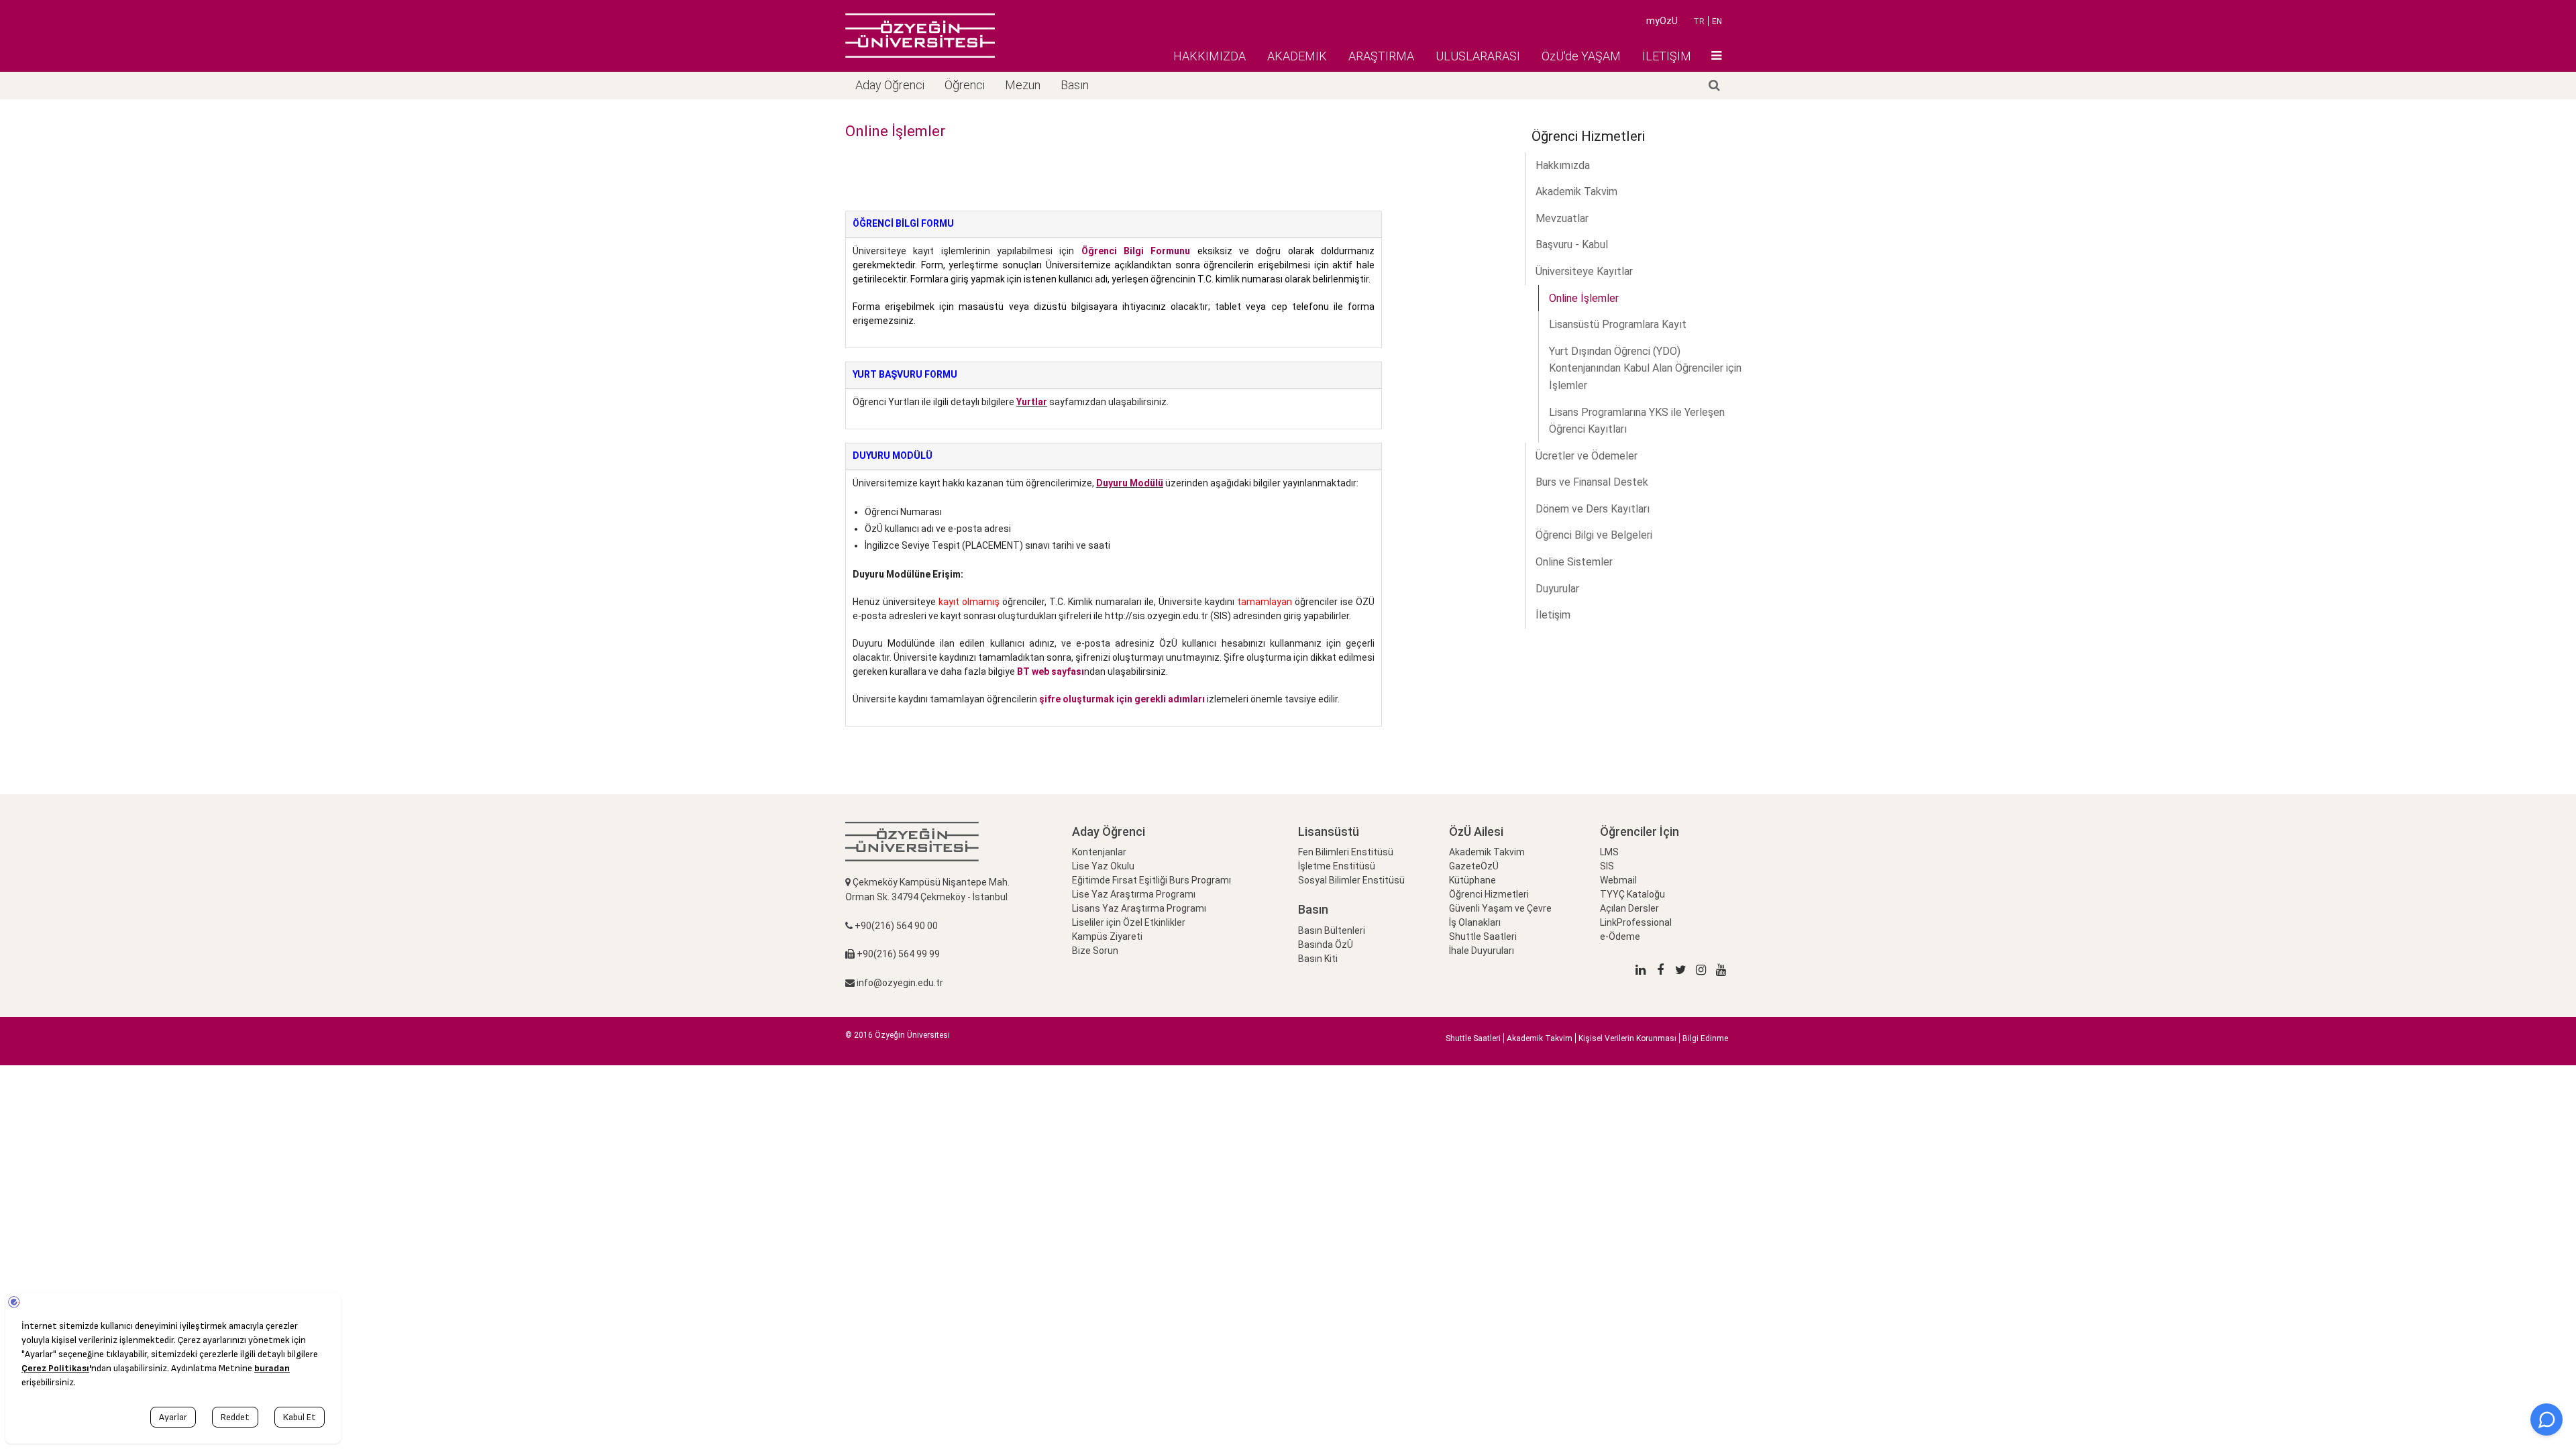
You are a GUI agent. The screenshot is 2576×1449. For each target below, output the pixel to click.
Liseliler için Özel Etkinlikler (1129, 922)
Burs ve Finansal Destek (1592, 482)
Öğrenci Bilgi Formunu (1136, 251)
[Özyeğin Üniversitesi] (920, 36)
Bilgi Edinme (1705, 1038)
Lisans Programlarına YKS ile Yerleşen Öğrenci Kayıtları (1637, 421)
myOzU (1662, 21)
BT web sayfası (1051, 672)
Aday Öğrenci (890, 85)
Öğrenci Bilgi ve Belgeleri (1594, 535)
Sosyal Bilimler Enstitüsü (1351, 880)
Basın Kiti (1318, 959)
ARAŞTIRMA (1381, 56)
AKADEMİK (1297, 56)
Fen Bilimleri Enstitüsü (1346, 852)
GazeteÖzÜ (1474, 866)
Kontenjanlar (1099, 852)
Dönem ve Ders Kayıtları (1593, 509)
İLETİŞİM (1667, 56)
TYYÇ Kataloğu (1632, 894)
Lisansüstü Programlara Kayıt (1618, 324)
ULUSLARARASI (1478, 56)
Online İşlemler (1584, 298)
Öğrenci (965, 85)
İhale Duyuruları (1482, 951)
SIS (1607, 866)
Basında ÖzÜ (1326, 945)
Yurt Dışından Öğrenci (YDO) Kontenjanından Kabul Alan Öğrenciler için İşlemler (1645, 368)
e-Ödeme (1620, 936)
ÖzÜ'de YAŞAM (1581, 56)
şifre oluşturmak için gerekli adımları (1122, 699)
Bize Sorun (1095, 951)
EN (1717, 21)
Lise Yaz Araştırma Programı (1134, 894)
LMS (1609, 852)
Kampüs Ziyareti (1107, 936)
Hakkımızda (1563, 165)
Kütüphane (1472, 880)
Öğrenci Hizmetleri (1489, 894)
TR (1699, 21)
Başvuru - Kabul (1572, 245)
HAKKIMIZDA (1210, 56)
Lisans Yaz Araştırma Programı (1139, 908)
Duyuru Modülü (1130, 483)
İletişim (1553, 615)
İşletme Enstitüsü (1337, 866)
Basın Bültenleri (1332, 930)
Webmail (1618, 880)
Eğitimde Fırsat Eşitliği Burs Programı (1151, 880)
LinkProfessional (1636, 922)
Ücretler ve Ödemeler (1587, 456)
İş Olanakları (1475, 922)
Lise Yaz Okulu (1103, 866)
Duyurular (1557, 589)
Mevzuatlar (1562, 218)
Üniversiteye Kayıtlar (1584, 271)
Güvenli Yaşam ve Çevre (1500, 908)
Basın (1075, 85)
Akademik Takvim (1576, 192)
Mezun (1023, 85)
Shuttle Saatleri (1483, 936)
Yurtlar (1032, 402)
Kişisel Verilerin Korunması (1627, 1038)
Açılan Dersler (1629, 908)
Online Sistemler (1574, 562)
